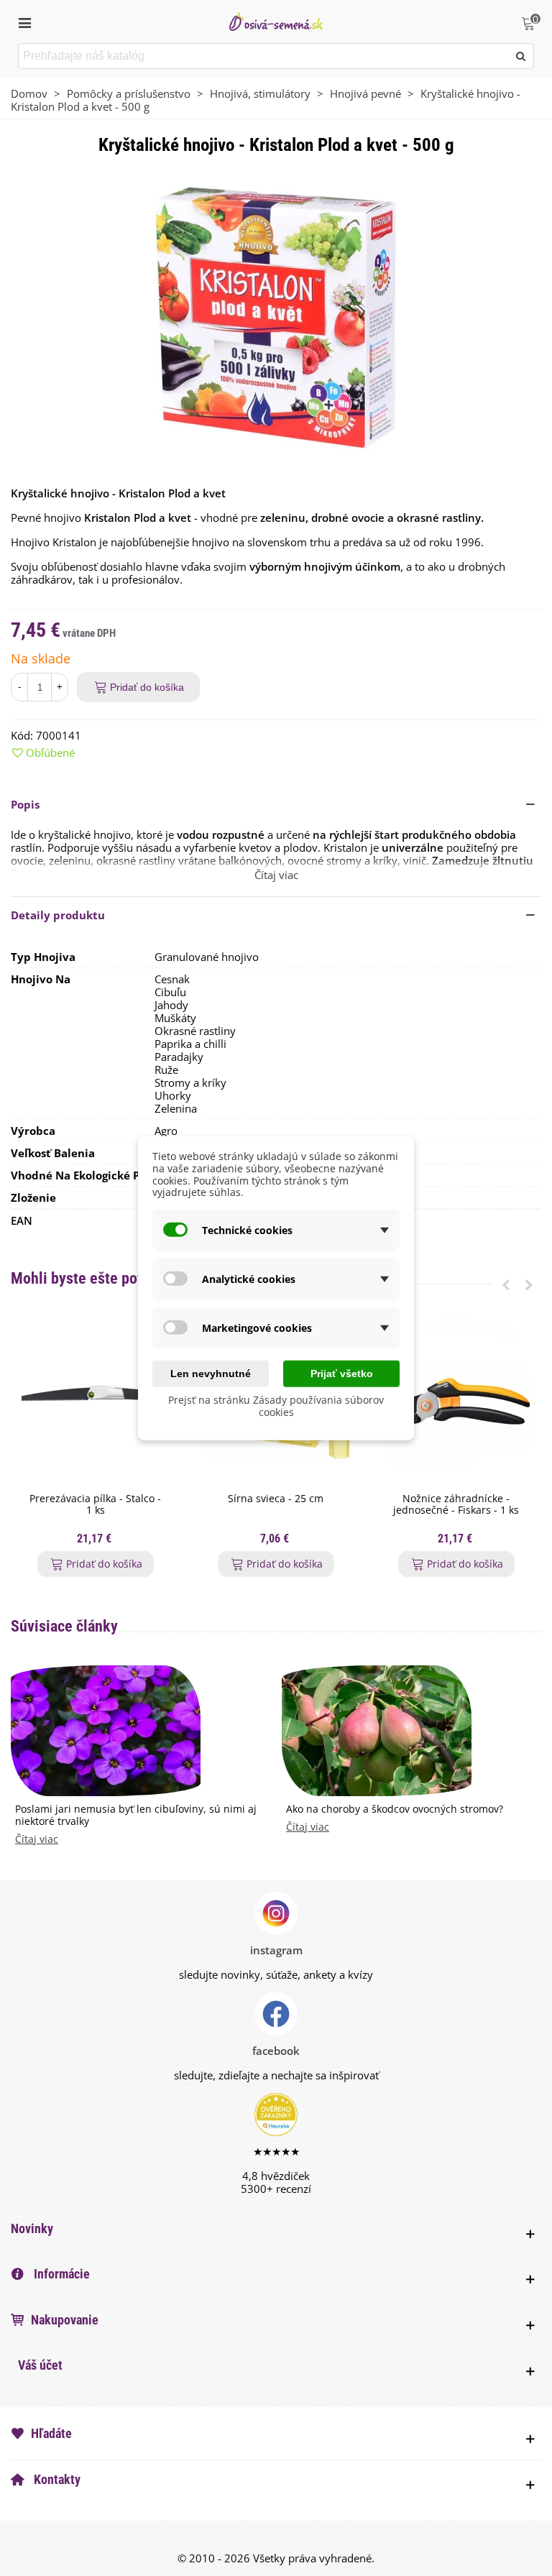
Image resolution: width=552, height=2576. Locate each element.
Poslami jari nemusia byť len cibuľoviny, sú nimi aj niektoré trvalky (136, 1816)
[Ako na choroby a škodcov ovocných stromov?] (377, 1729)
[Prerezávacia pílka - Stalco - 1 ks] (95, 1402)
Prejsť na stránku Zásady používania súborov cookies (276, 1406)
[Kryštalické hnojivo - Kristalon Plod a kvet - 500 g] (276, 317)
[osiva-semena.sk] (276, 21)
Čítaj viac (37, 1840)
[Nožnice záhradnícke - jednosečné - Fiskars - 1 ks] (456, 1402)
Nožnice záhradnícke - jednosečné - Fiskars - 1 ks (456, 1505)
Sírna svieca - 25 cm (276, 1499)
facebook (276, 2051)
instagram (276, 1950)
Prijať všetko (342, 1374)
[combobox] (264, 56)
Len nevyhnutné (211, 1374)
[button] (276, 804)
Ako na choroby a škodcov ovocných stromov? (395, 1809)
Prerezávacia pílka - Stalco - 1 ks (95, 1505)
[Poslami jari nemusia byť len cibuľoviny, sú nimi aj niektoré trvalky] (106, 1729)
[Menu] (24, 22)
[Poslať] (521, 56)
